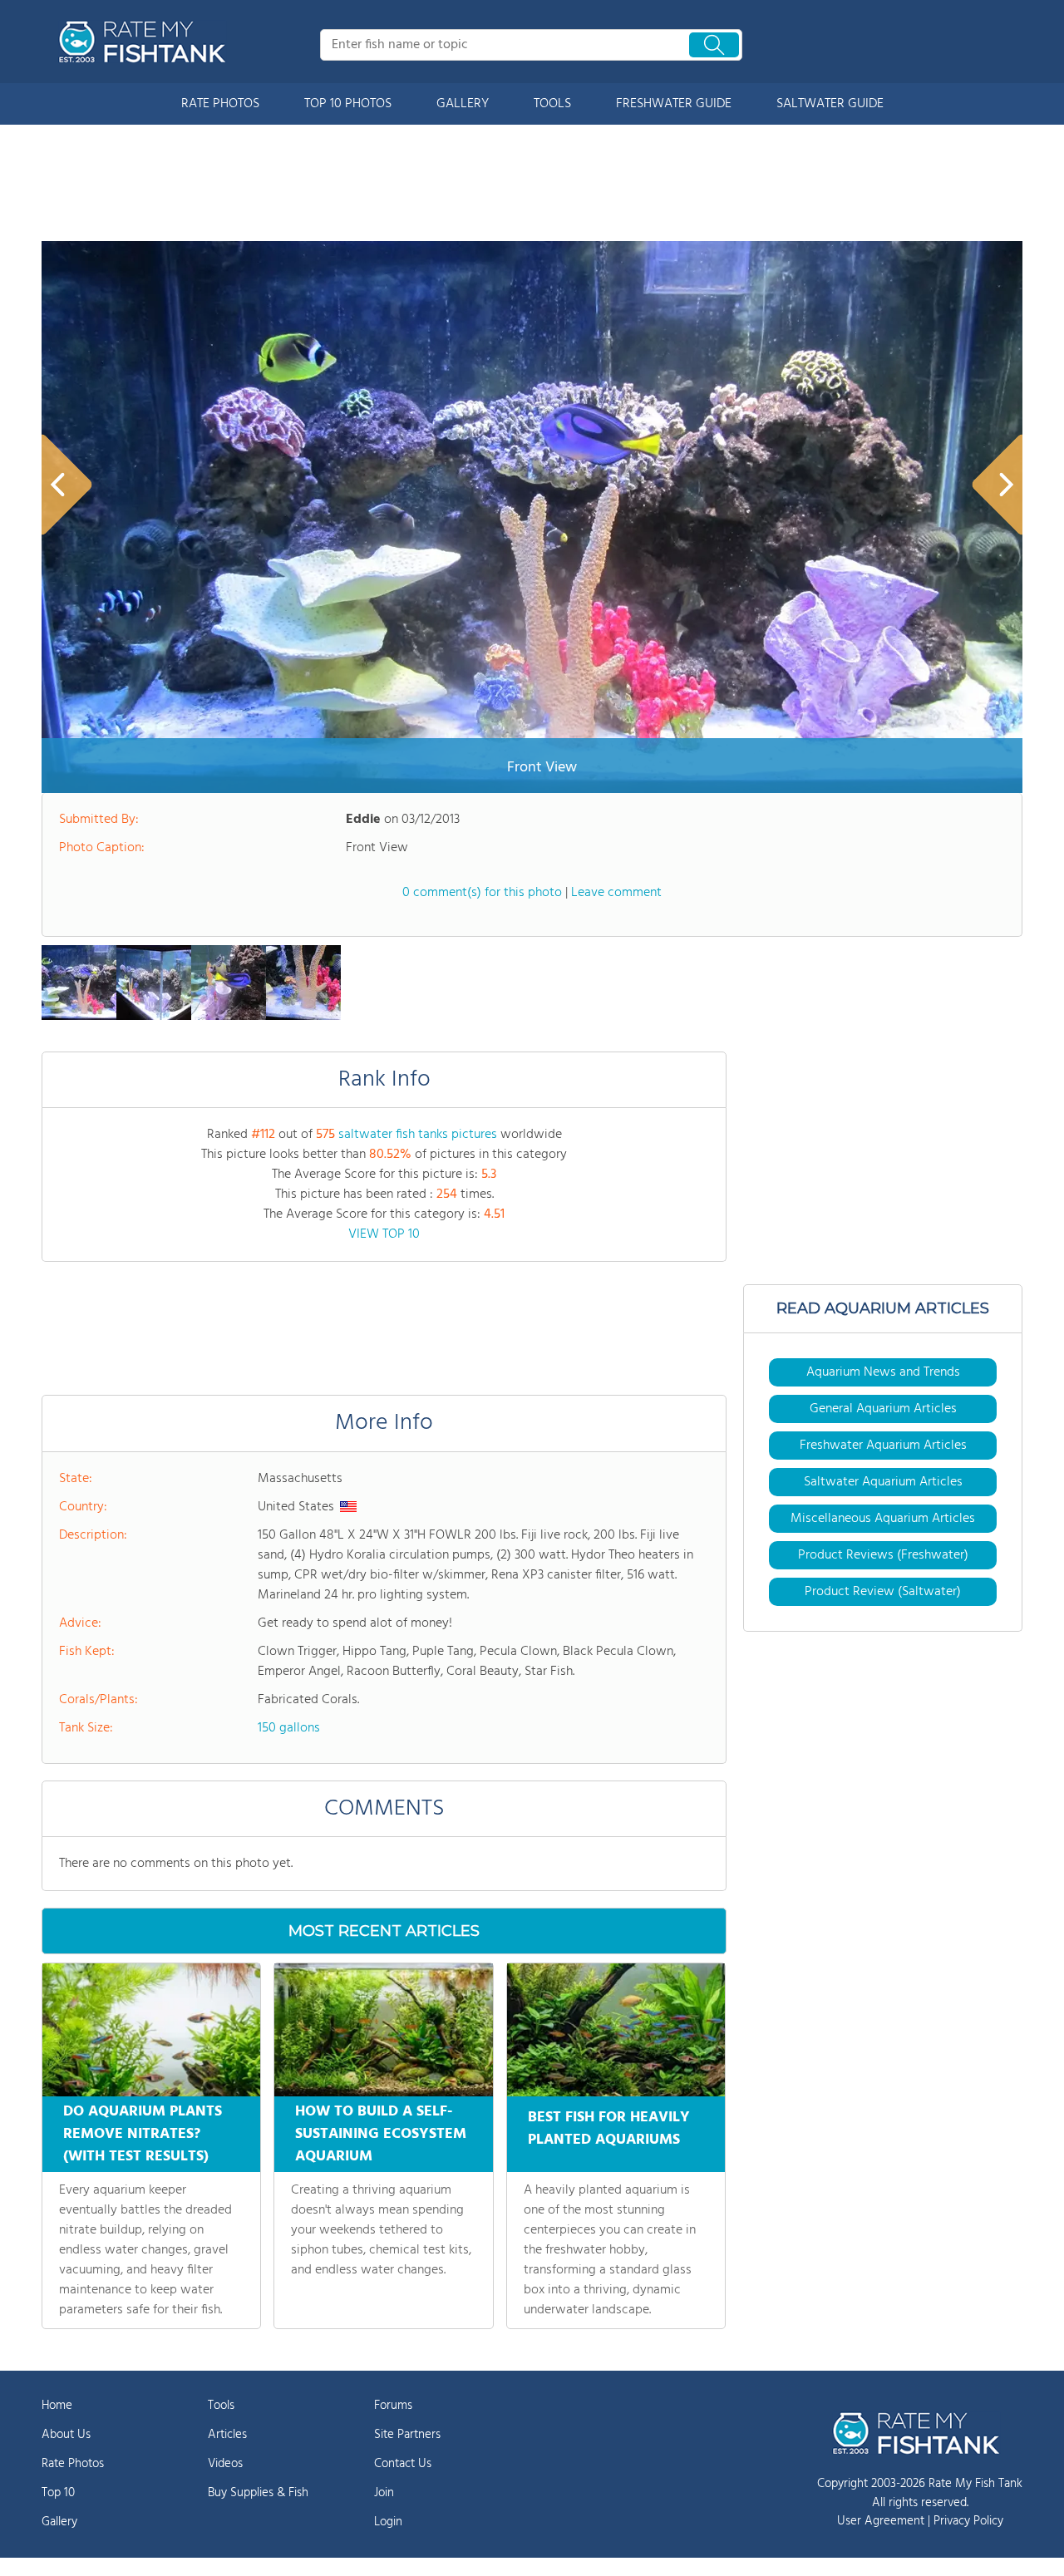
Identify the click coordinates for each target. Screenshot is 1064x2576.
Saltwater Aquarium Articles (883, 1482)
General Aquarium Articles (883, 1409)
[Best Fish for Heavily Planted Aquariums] (616, 2030)
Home (57, 2406)
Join (384, 2493)
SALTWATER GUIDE (830, 104)
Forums (393, 2406)
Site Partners (407, 2435)
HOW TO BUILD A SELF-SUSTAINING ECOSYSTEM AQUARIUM (381, 2134)
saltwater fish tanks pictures (418, 1135)
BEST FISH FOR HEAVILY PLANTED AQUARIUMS (609, 2129)
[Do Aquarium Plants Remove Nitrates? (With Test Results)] (151, 2030)
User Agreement (881, 2521)
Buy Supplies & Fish (258, 2493)
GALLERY (463, 104)
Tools (221, 2406)
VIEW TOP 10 (384, 1234)
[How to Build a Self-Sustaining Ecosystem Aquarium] (383, 2030)
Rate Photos (73, 2464)
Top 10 (58, 2493)
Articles (227, 2435)
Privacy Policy (968, 2521)
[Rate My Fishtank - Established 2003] (145, 42)
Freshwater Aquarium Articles (883, 1446)
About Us (66, 2435)
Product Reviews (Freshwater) (883, 1555)
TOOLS (552, 104)
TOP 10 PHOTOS (348, 104)
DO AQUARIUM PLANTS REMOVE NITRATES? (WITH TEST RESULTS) (143, 2134)
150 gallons (289, 1728)
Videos (225, 2464)
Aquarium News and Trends (883, 1372)
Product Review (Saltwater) (883, 1592)
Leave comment (616, 893)
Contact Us (403, 2464)
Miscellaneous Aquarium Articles (883, 1519)
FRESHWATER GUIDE (674, 104)
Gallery (59, 2522)
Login (388, 2522)
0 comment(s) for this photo (482, 893)
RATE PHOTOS (220, 104)
